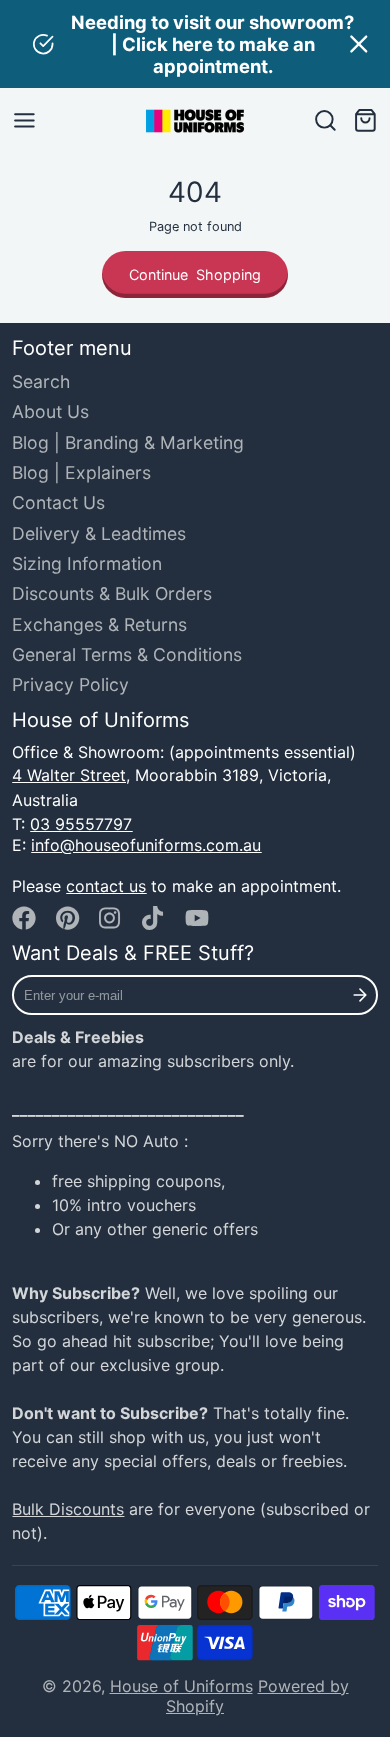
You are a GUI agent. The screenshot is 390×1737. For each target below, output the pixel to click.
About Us (50, 411)
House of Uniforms (181, 1686)
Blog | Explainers (81, 472)
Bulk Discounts (68, 1509)
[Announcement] (195, 44)
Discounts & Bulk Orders (112, 593)
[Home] (195, 121)
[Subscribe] (360, 995)
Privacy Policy (70, 684)
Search (41, 381)
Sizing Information (87, 563)
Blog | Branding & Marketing (128, 442)
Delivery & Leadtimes (99, 533)
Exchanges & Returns (99, 624)
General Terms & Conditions (127, 654)
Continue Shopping (195, 274)
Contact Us (58, 502)
